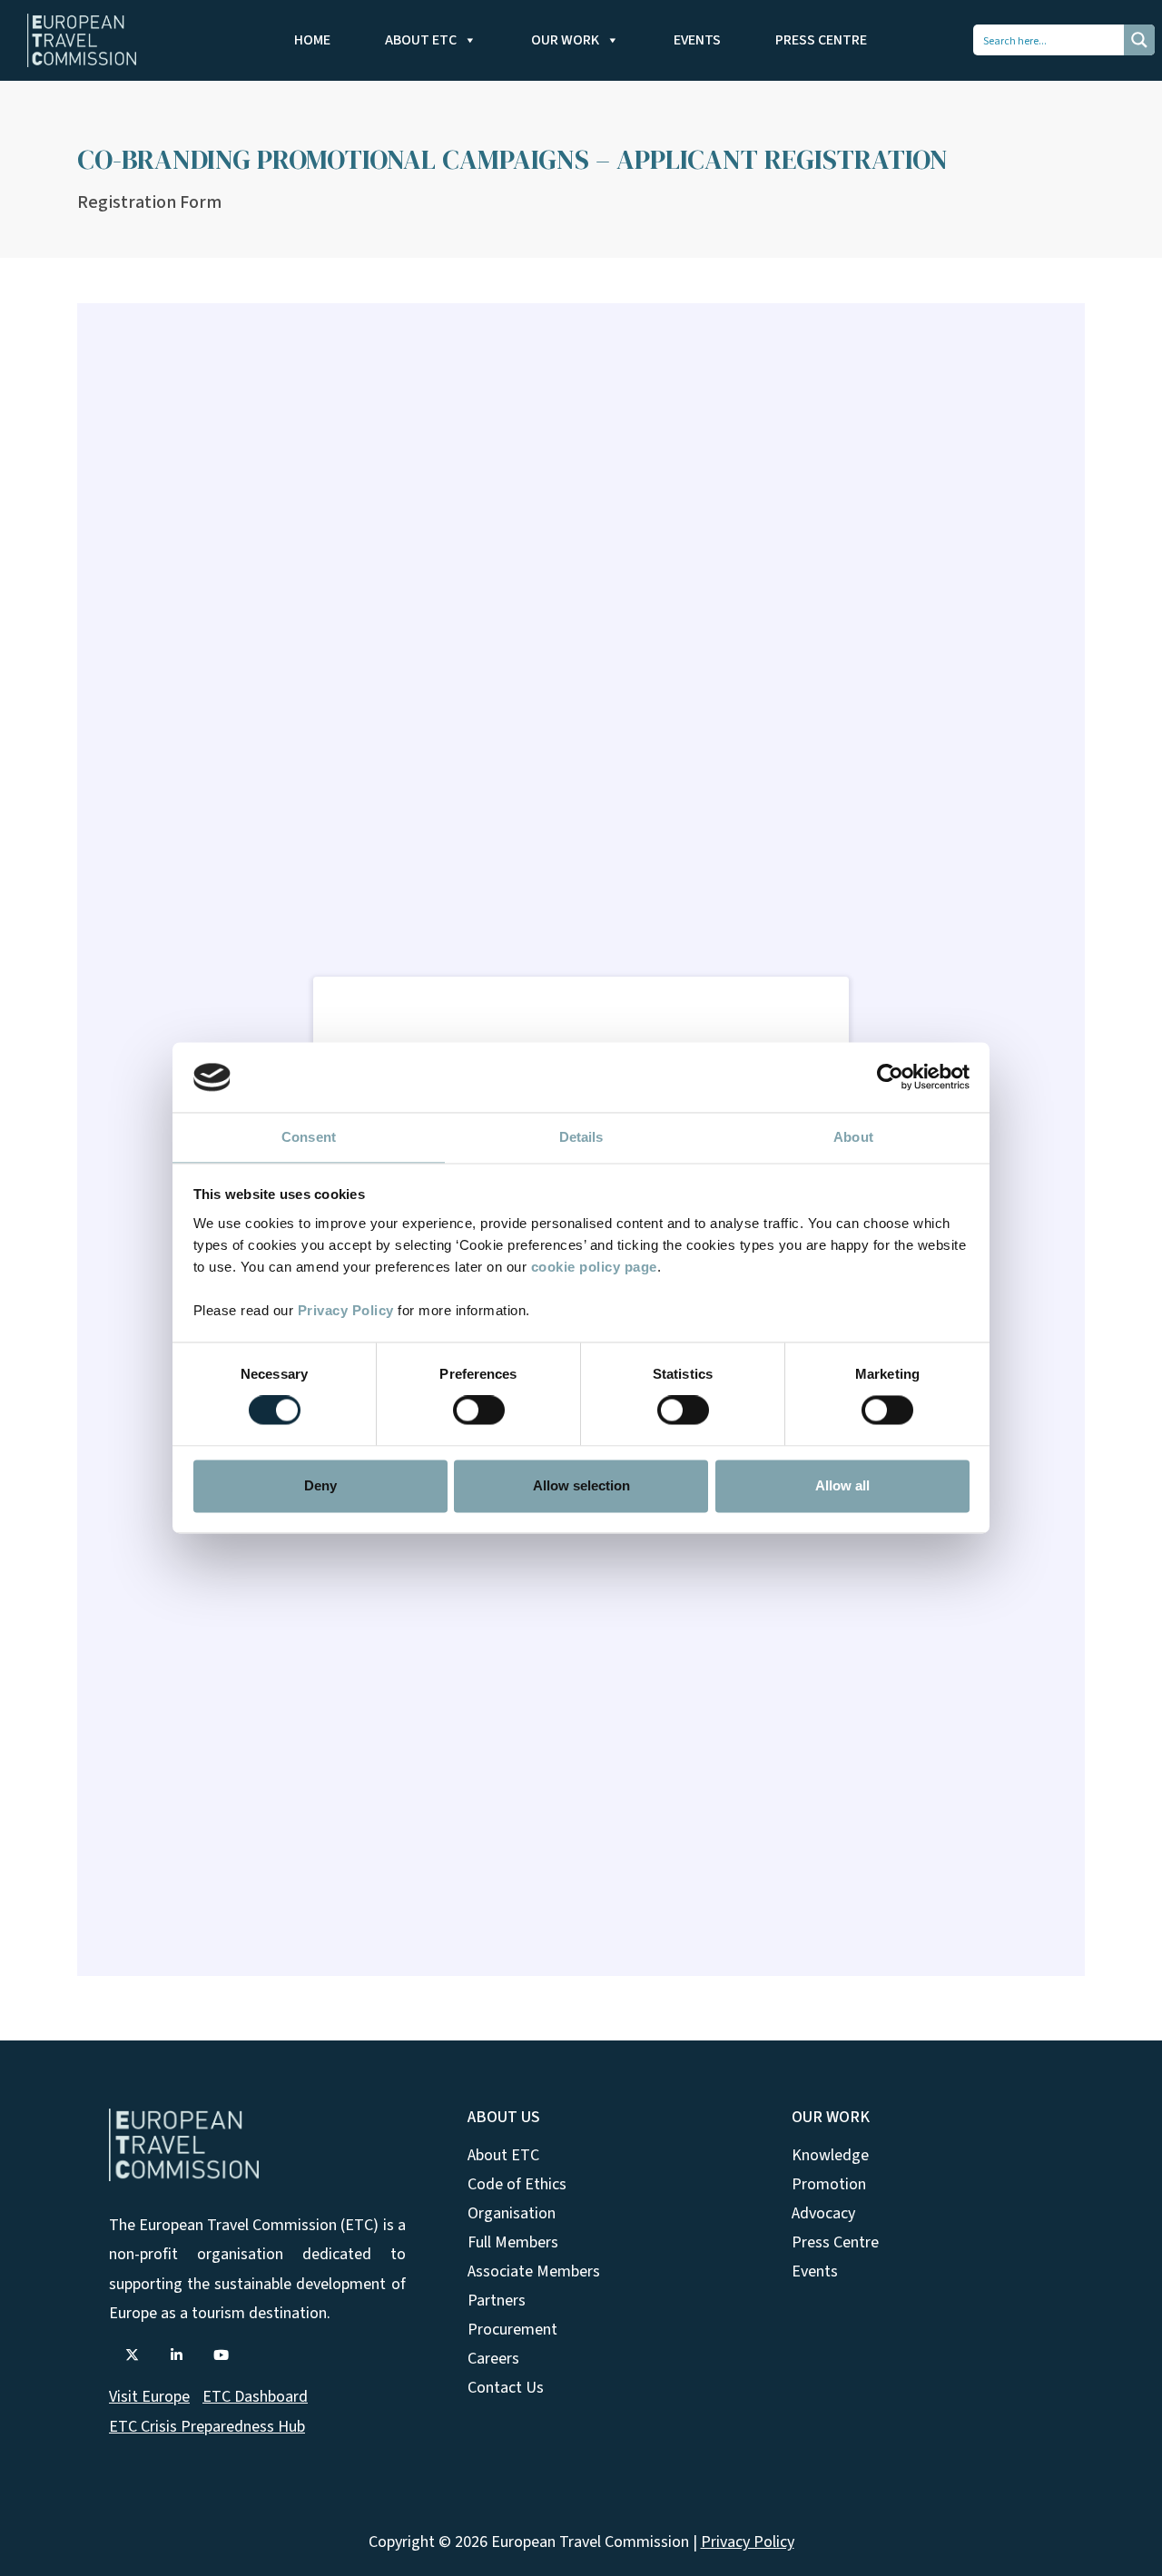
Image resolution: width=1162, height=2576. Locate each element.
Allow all (842, 1485)
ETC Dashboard (255, 2397)
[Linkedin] (176, 2355)
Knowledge (830, 2155)
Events (697, 40)
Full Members (513, 2242)
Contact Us (506, 2388)
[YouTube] (221, 2355)
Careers (493, 2359)
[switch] (479, 1411)
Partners (497, 2301)
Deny (320, 1485)
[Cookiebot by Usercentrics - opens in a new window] (890, 1077)
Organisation (512, 2213)
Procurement (512, 2330)
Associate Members (534, 2271)
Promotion (829, 2184)
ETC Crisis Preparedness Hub (207, 2427)
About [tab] (853, 1137)
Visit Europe (149, 2397)
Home (312, 40)
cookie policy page (594, 1267)
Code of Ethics (517, 2184)
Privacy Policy (346, 1310)
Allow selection (581, 1485)
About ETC (421, 40)
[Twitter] (132, 2355)
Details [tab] (581, 1137)
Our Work (565, 40)
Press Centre (821, 40)
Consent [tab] (309, 1137)
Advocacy (823, 2213)
